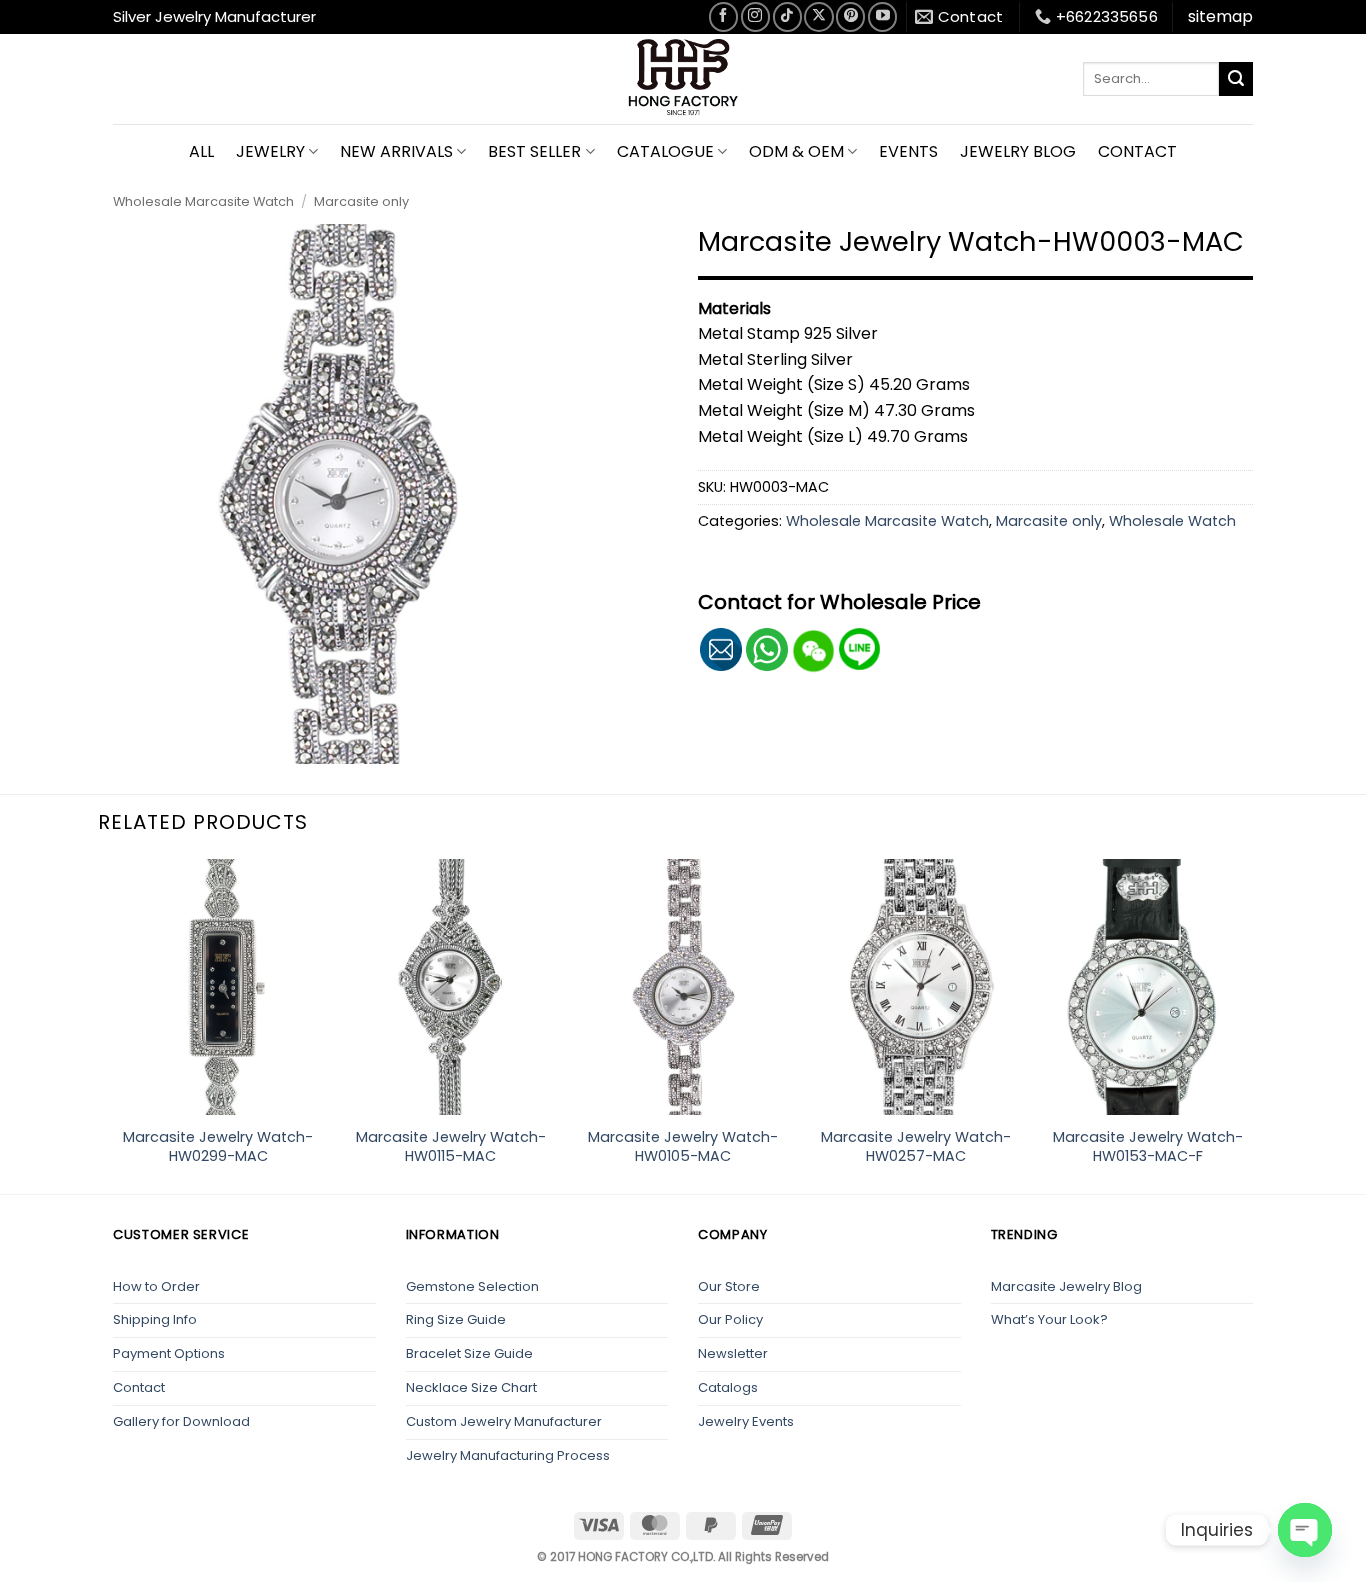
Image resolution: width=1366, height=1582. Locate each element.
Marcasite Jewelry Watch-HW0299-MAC (218, 1146)
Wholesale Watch (1172, 521)
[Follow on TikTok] (787, 16)
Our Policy (730, 1319)
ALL (201, 151)
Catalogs (728, 1387)
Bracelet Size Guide (469, 1353)
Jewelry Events (746, 1421)
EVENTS (908, 151)
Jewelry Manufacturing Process (508, 1455)
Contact (139, 1387)
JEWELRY (270, 151)
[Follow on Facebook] (723, 16)
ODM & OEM (796, 151)
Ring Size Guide (456, 1319)
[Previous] (113, 1024)
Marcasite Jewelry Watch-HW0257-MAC (916, 1146)
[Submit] (1236, 79)
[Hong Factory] (683, 79)
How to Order (156, 1286)
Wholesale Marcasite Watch (203, 201)
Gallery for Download (181, 1421)
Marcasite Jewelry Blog (1066, 1286)
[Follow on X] (818, 16)
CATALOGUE (665, 151)
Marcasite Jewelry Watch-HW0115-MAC (451, 1146)
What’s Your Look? (1049, 1319)
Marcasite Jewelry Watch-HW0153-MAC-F (1148, 1146)
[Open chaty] (1305, 1530)
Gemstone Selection (472, 1286)
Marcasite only (361, 201)
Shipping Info (155, 1319)
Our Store (729, 1286)
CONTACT (1137, 151)
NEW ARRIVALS (396, 151)
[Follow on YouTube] (882, 16)
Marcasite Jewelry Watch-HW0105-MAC (683, 1146)
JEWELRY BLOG (1018, 151)
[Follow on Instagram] (755, 16)
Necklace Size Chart (471, 1387)
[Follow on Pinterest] (850, 16)
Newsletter (733, 1353)
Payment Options (169, 1353)
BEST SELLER (534, 151)
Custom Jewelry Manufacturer (504, 1421)
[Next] (1253, 1024)
